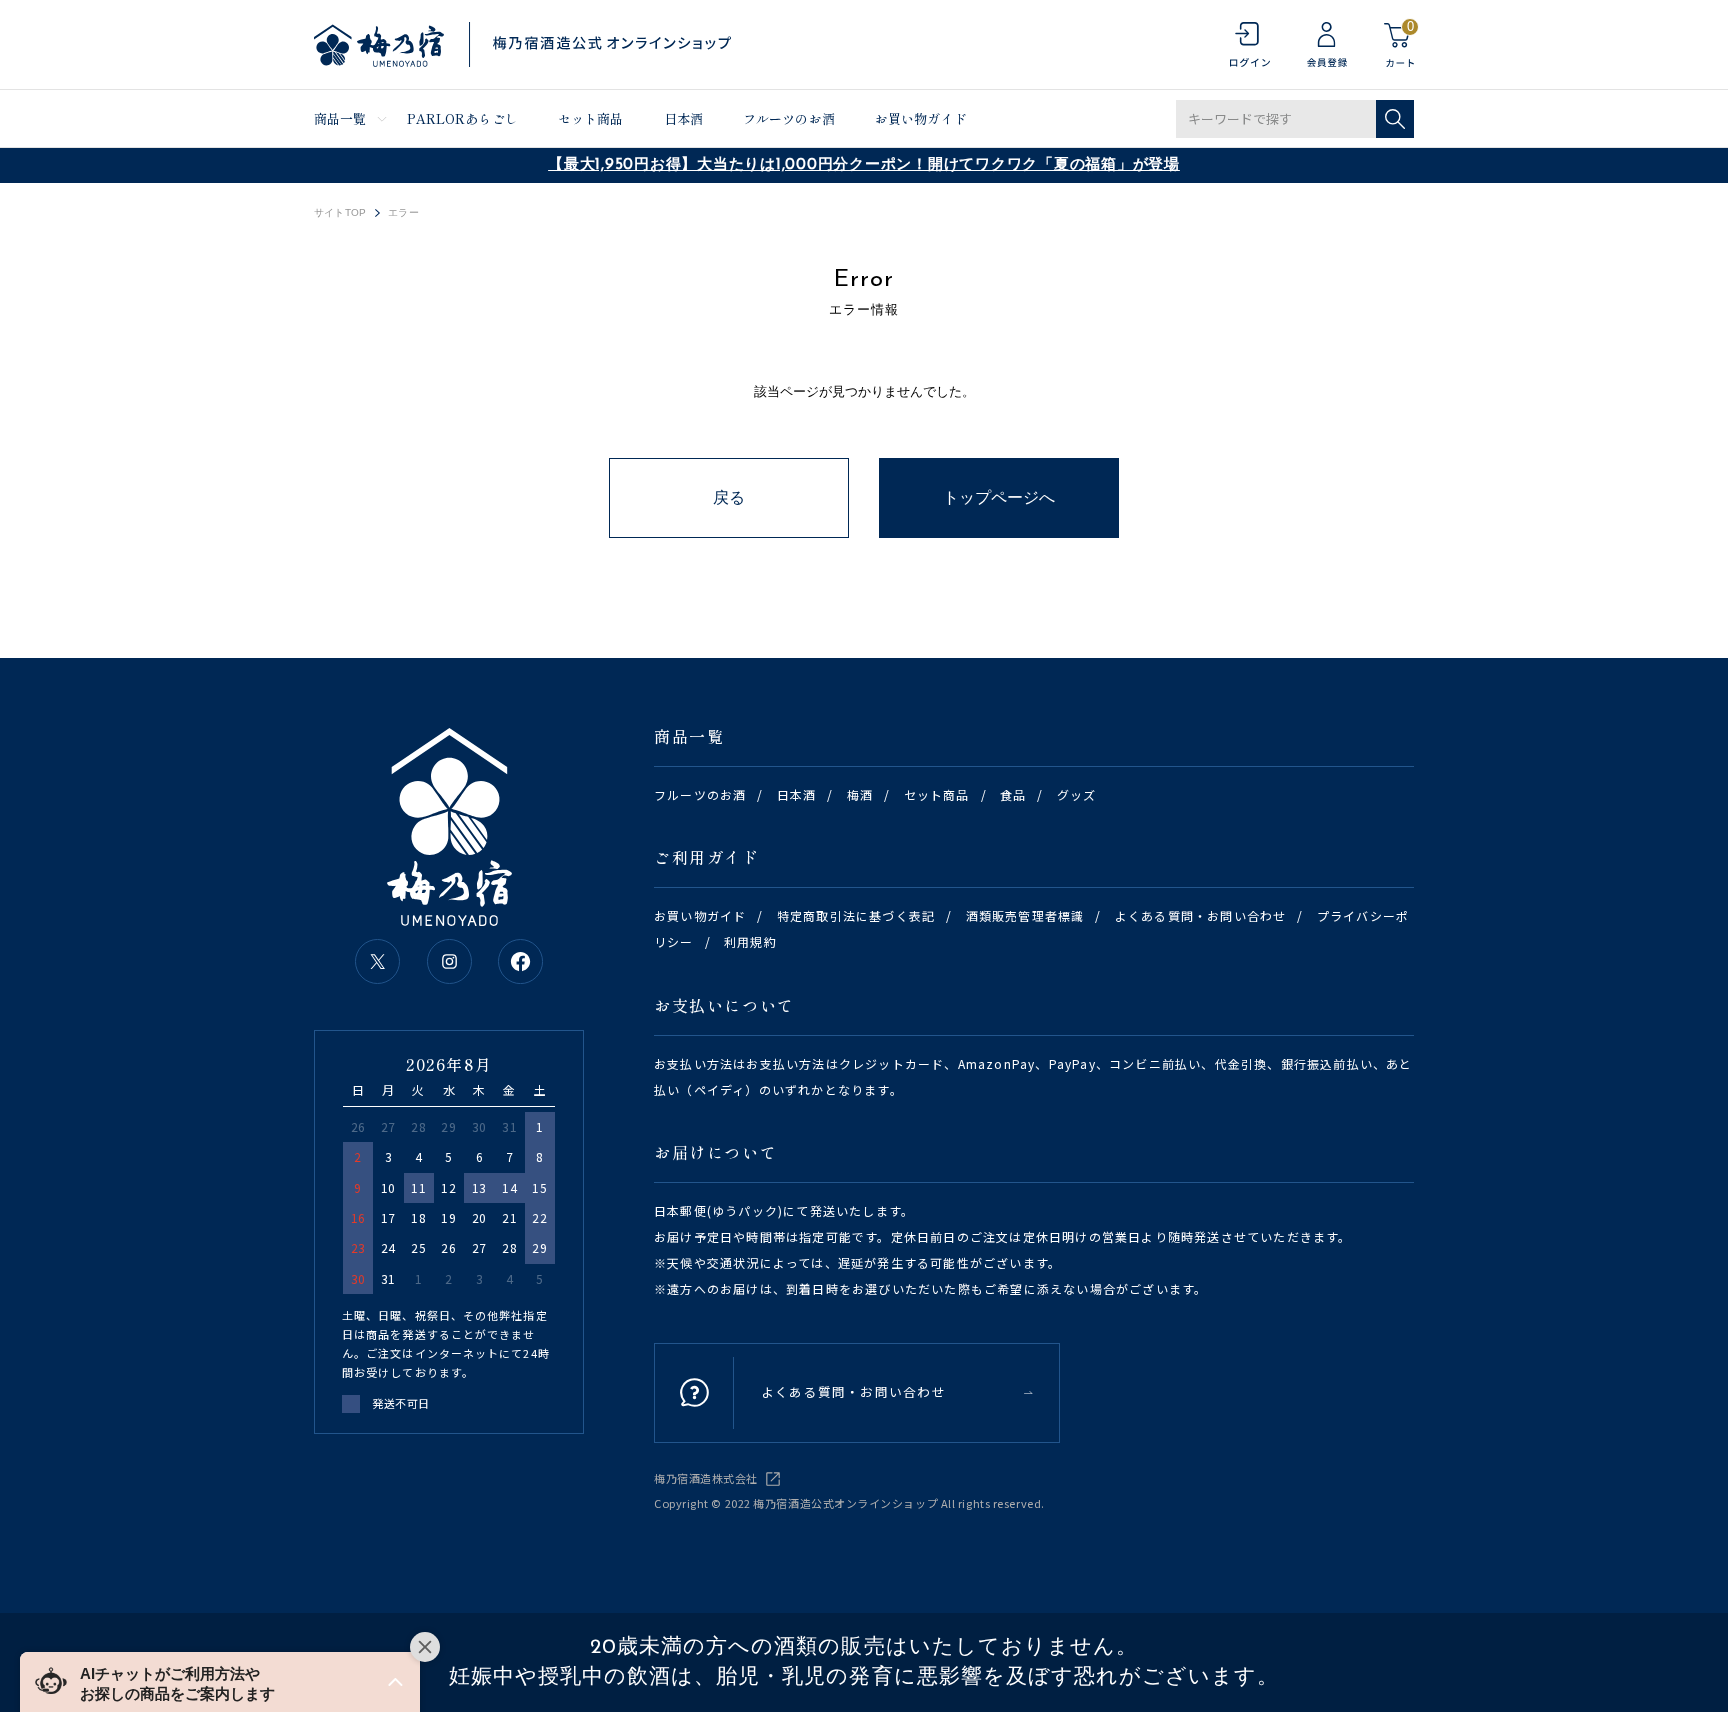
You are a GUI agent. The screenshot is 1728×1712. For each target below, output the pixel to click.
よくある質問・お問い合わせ (1201, 915)
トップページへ (999, 497)
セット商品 (591, 118)
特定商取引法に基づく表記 (856, 915)
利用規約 (750, 941)
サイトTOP (340, 213)
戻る (729, 497)
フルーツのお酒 (789, 118)
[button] (220, 1682)
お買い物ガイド (921, 118)
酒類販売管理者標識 (1025, 915)
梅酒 (860, 794)
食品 (1013, 794)
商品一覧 (340, 118)
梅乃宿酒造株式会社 (706, 1478)
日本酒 (683, 118)
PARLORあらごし (462, 118)
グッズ (1077, 794)
